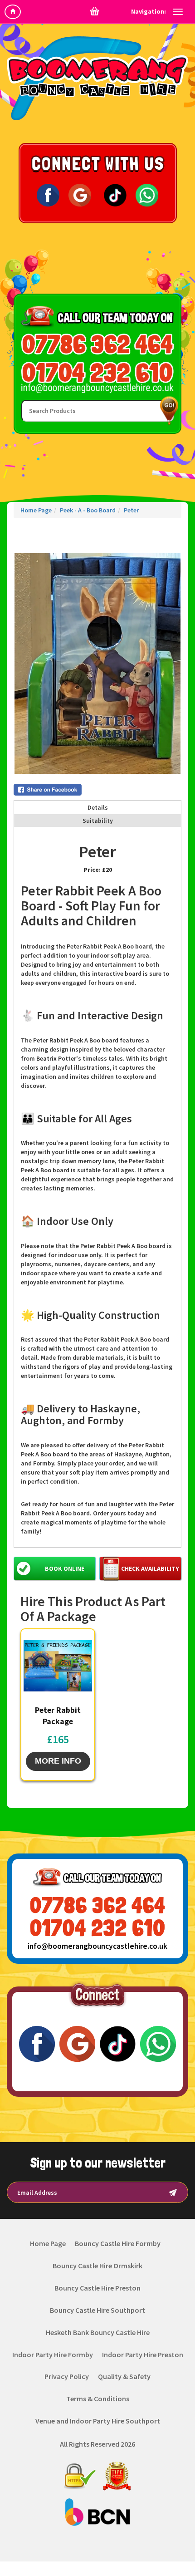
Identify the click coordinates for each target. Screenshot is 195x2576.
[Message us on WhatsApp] (147, 195)
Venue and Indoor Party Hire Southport (98, 2421)
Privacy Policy (67, 2376)
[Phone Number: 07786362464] (97, 344)
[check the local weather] (98, 266)
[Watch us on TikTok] (115, 195)
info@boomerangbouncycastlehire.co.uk (97, 1946)
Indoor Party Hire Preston (143, 2355)
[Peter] (97, 664)
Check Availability (150, 1568)
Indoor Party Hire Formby (53, 2355)
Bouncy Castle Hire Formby (118, 2243)
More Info (58, 1761)
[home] (13, 12)
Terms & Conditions (98, 2399)
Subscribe (173, 2192)
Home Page (36, 510)
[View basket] (95, 11)
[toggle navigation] (178, 12)
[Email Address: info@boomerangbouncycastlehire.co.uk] (97, 388)
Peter (131, 510)
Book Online (65, 1568)
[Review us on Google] (80, 195)
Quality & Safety (124, 2376)
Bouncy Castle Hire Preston (97, 2288)
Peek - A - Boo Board (88, 510)
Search (167, 410)
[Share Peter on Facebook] (97, 790)
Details (98, 807)
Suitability (98, 821)
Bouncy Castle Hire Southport (97, 2310)
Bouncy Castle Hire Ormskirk (97, 2266)
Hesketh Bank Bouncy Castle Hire (98, 2332)
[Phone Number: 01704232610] (97, 372)
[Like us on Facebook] (48, 195)
